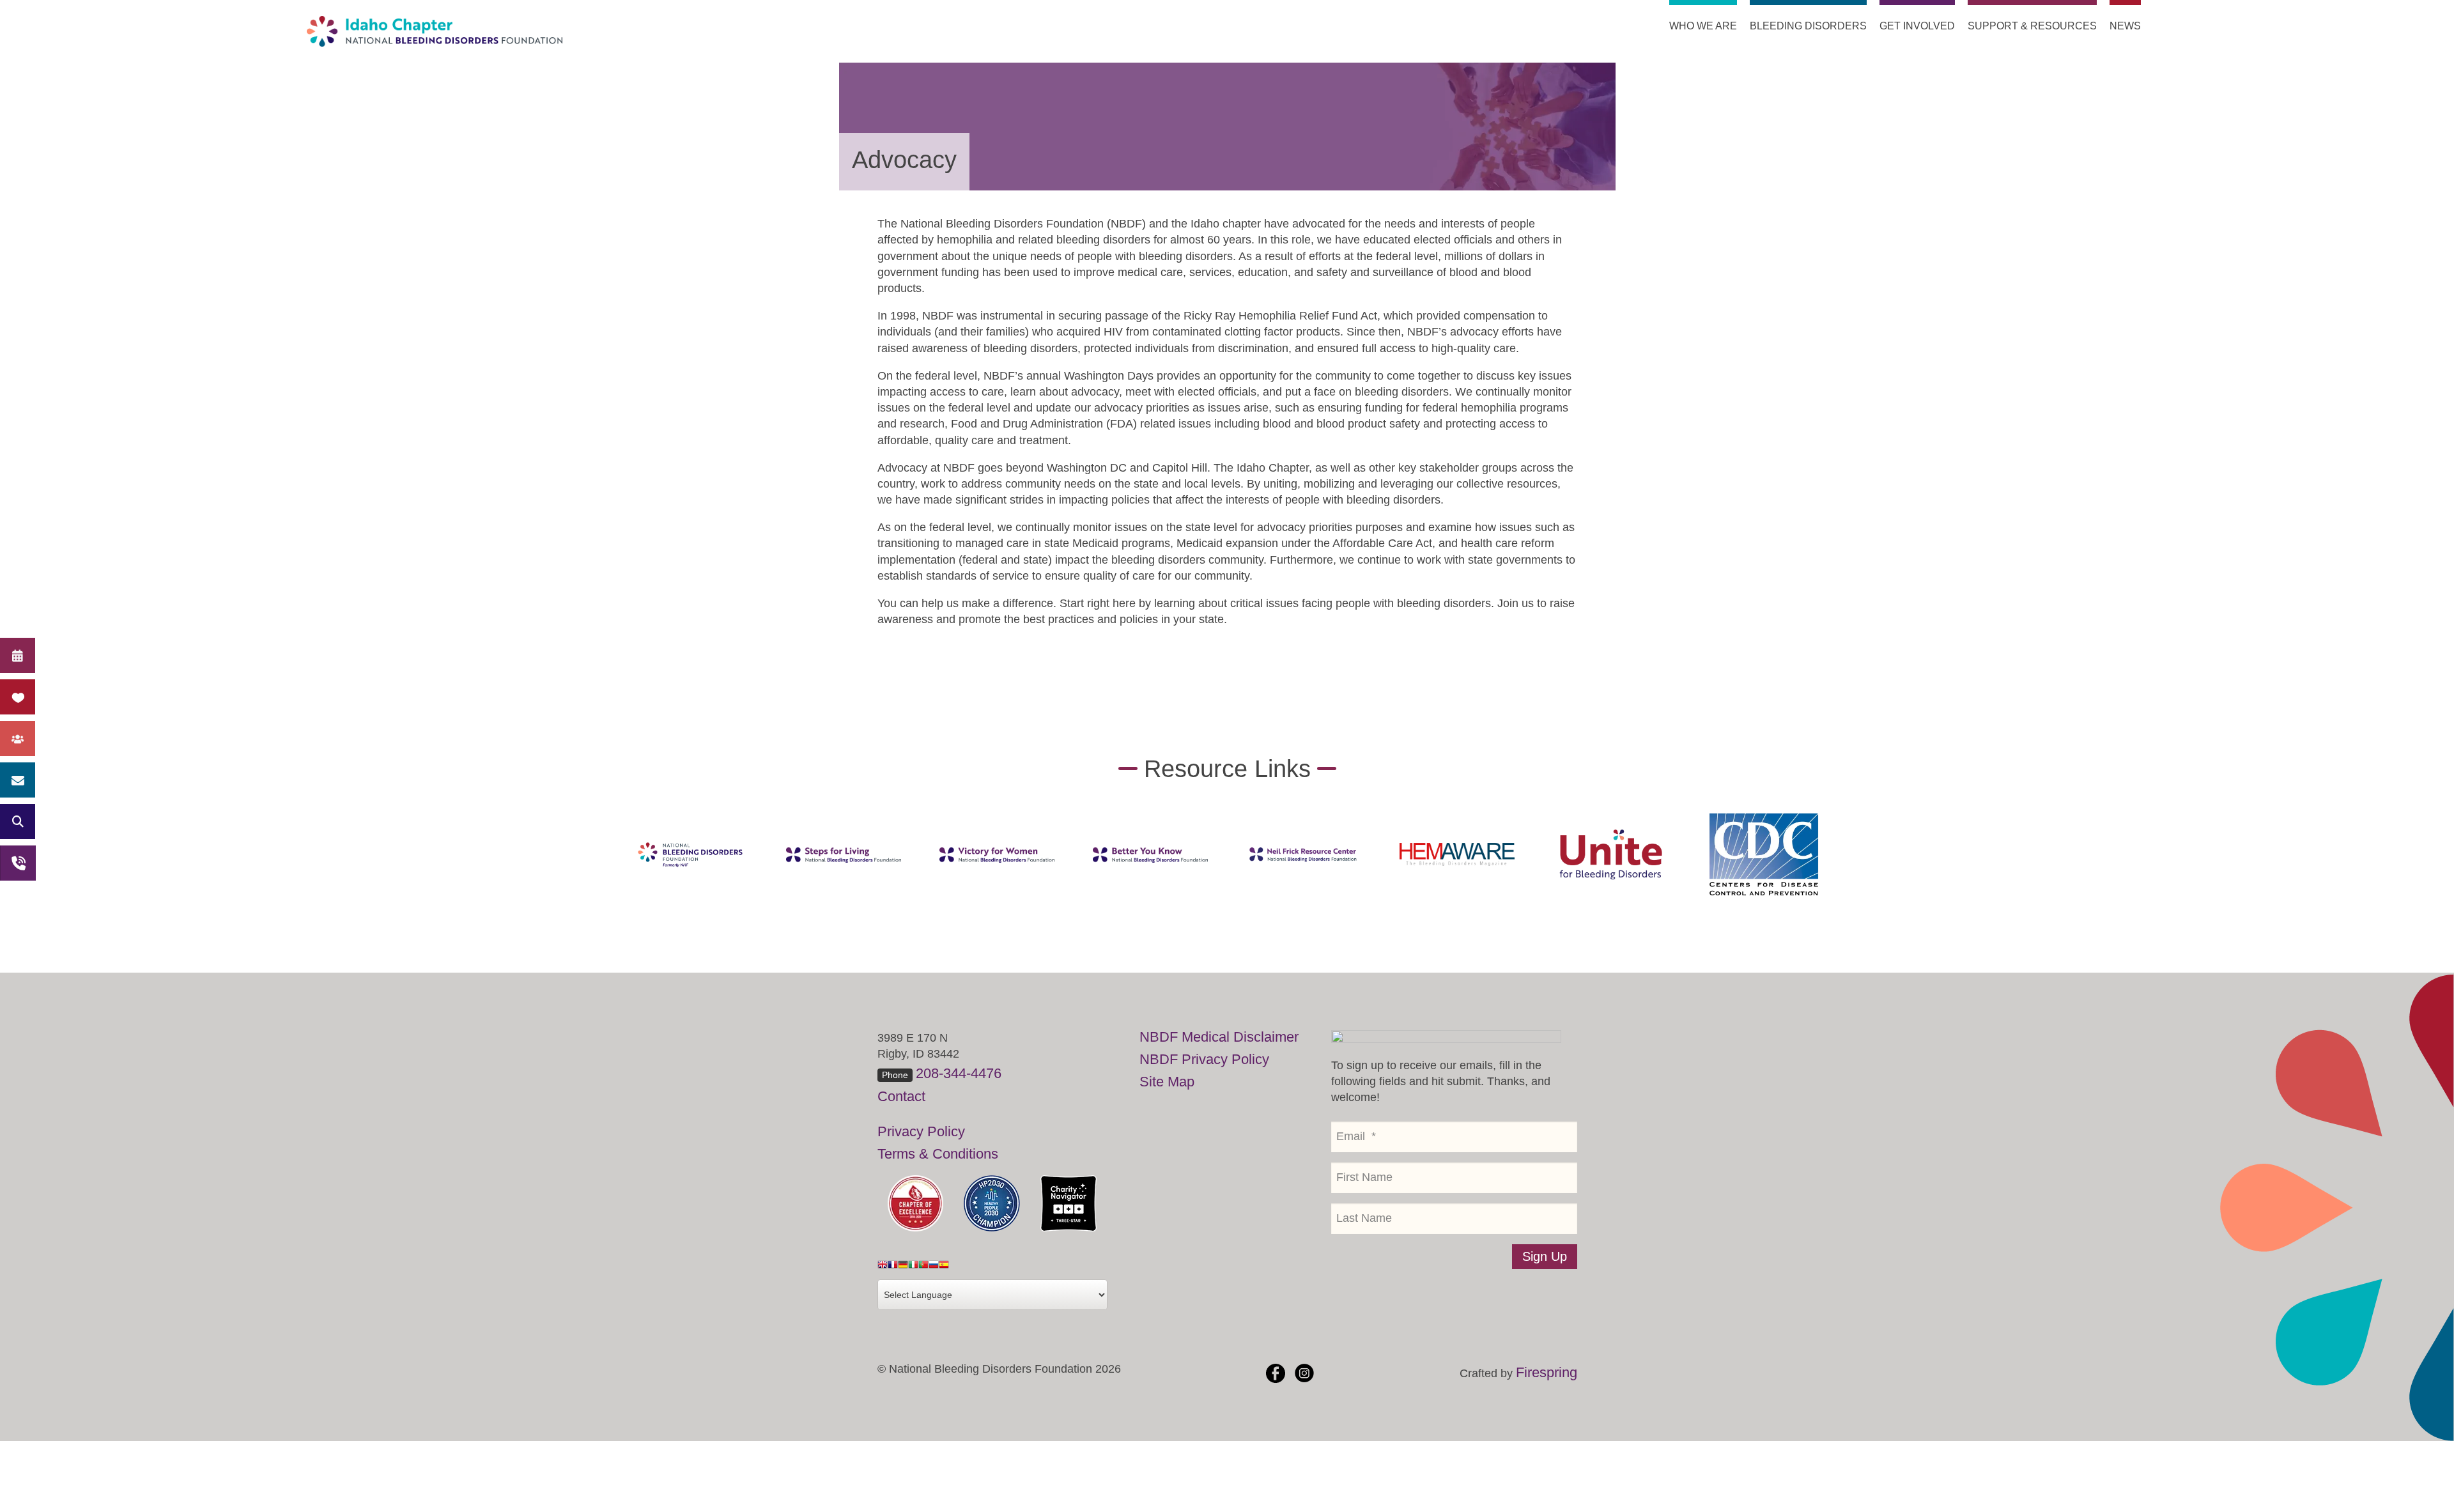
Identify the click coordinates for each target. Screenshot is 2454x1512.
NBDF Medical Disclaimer (1219, 1037)
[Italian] (913, 1268)
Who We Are (1703, 26)
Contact (901, 1096)
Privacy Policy (921, 1131)
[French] (893, 1268)
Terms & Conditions (938, 1154)
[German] (903, 1268)
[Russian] (934, 1268)
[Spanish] (944, 1268)
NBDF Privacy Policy (1204, 1059)
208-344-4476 (959, 1073)
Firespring (1547, 1372)
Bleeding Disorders (1808, 26)
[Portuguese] (923, 1268)
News (2125, 26)
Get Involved (1917, 26)
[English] (883, 1268)
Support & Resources (2032, 26)
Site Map (1167, 1082)
